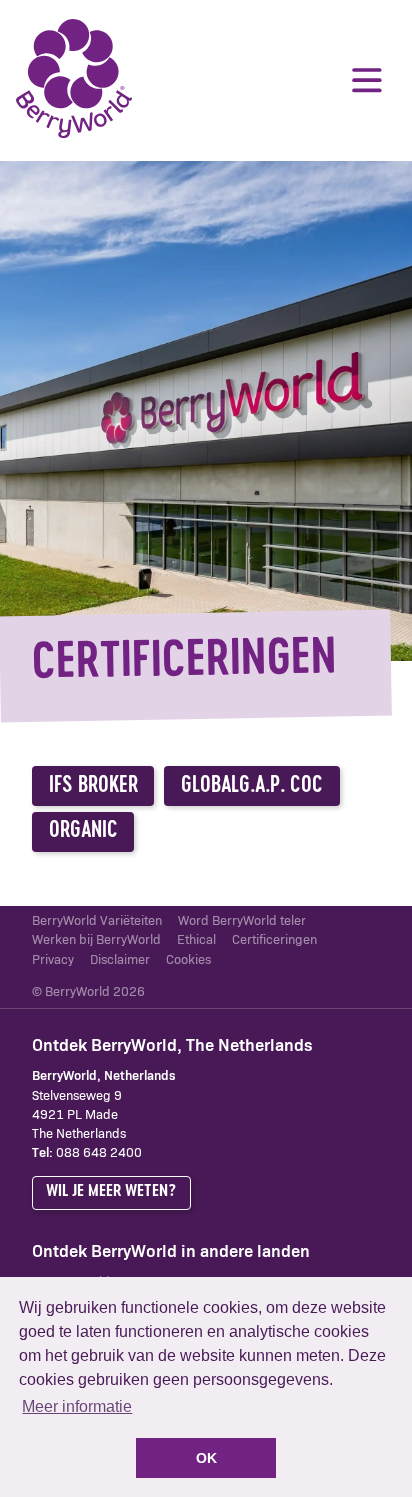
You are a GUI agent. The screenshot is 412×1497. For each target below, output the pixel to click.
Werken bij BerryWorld (96, 940)
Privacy (53, 960)
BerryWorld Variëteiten (97, 921)
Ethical (196, 940)
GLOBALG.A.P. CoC (252, 786)
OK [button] (206, 1458)
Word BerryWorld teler (242, 921)
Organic (83, 831)
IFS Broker (93, 786)
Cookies (188, 960)
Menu (367, 80)
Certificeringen (274, 940)
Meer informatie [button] (77, 1406)
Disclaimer (120, 960)
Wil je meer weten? (111, 1191)
